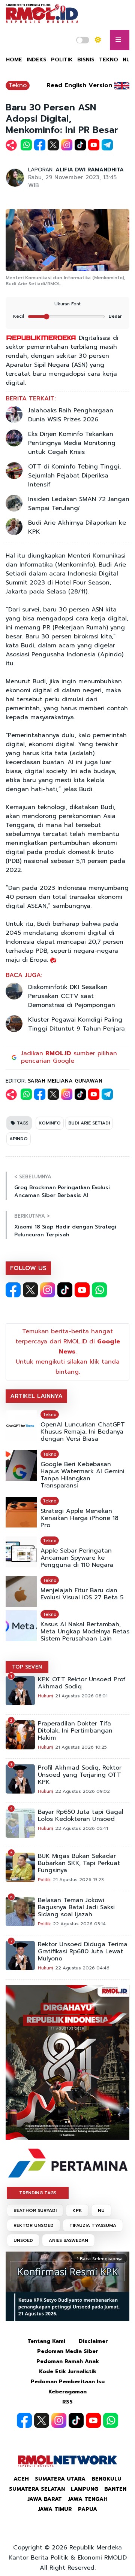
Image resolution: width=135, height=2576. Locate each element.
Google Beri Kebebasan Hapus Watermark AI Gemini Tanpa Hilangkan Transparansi (82, 1475)
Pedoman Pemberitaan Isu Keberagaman (68, 2387)
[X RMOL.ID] (30, 1290)
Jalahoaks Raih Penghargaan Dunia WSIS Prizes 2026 (71, 415)
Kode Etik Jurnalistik (68, 2371)
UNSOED (23, 2240)
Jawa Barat (45, 2499)
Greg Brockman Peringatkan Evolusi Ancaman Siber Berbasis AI (62, 1191)
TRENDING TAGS (38, 2193)
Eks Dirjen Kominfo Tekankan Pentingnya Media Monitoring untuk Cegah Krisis (72, 443)
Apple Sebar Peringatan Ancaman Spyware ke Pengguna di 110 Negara (77, 1558)
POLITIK (62, 60)
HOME (14, 60)
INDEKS (37, 60)
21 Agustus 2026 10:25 (81, 1747)
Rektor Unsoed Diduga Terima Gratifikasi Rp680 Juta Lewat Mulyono (83, 1952)
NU (101, 2210)
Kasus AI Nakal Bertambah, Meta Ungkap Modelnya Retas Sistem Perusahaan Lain (85, 1632)
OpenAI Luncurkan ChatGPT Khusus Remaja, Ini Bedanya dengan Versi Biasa (83, 1432)
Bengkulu (106, 2479)
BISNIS (86, 60)
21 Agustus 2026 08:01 (81, 1696)
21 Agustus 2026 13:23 (78, 1880)
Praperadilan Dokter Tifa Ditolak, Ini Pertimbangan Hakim (75, 1731)
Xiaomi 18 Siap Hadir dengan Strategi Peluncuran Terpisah (65, 1231)
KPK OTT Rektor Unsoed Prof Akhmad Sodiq (82, 1683)
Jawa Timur (55, 2509)
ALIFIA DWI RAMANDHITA (90, 170)
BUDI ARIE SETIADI (89, 1123)
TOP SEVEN (27, 1667)
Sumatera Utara (60, 2479)
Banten (115, 2489)
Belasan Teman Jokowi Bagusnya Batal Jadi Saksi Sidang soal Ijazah (76, 1907)
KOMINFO (50, 1123)
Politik (44, 1880)
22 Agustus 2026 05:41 (82, 1828)
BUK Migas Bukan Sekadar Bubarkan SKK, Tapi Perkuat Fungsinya (79, 1863)
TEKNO (109, 60)
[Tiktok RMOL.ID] (65, 1290)
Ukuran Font (67, 304)
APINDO (19, 1139)
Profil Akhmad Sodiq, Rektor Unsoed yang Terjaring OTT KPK (80, 1775)
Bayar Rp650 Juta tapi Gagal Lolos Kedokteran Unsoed (81, 1816)
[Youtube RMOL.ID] (82, 1290)
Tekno (18, 85)
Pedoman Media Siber (68, 2351)
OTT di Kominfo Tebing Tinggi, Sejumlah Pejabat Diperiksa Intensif (74, 476)
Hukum (46, 1696)
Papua (88, 2509)
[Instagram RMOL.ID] (48, 1290)
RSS (67, 2402)
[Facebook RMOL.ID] (13, 1290)
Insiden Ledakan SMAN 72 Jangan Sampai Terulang (79, 504)
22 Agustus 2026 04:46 (82, 1968)
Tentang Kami (46, 2341)
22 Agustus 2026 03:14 (79, 1924)
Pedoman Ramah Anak (68, 2361)
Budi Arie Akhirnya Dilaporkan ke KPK (77, 527)
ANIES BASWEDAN (68, 2240)
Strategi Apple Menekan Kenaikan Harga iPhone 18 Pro (79, 1518)
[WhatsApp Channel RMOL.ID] (99, 1290)
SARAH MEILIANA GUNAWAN (65, 1081)
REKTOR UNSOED (34, 2225)
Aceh (21, 2479)
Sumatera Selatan (37, 2489)
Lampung (85, 2489)
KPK (77, 2210)
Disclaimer (93, 2341)
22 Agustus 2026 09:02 (82, 1791)
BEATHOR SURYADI (35, 2210)
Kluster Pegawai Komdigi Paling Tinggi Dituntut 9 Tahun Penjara (76, 1024)
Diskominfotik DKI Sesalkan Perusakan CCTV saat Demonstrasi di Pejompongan (72, 996)
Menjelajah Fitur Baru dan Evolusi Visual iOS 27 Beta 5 (82, 1594)
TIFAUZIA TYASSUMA (93, 2225)
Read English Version (79, 85)
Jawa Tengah (88, 2499)
